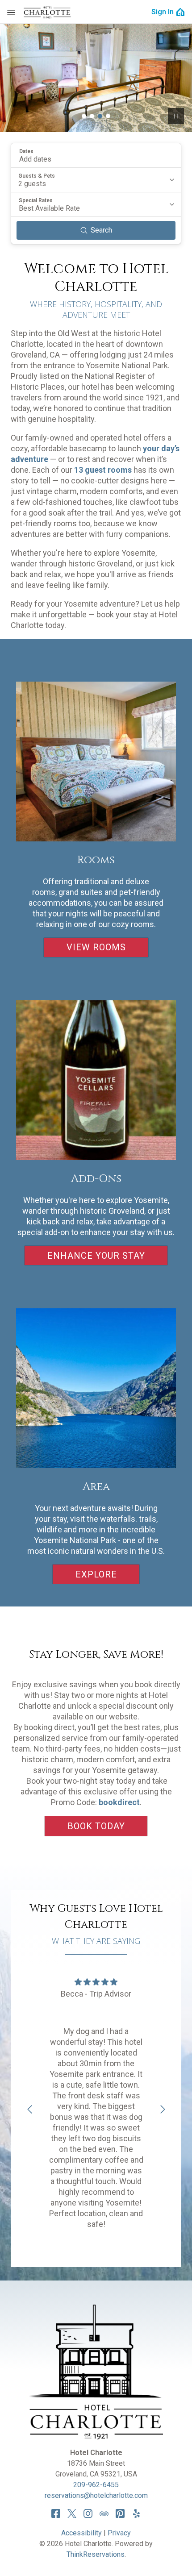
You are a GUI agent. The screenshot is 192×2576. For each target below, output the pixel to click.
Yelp (136, 2514)
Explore (96, 1574)
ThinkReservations (96, 2554)
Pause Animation (176, 116)
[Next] (163, 2110)
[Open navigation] (11, 12)
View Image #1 (84, 116)
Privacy (119, 2533)
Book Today (96, 1826)
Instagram (88, 2514)
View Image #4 (108, 116)
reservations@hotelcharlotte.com (96, 2495)
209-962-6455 (96, 2485)
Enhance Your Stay (96, 1256)
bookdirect (119, 1802)
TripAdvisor (104, 2514)
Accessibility (81, 2533)
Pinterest (120, 2514)
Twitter (72, 2514)
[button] (96, 155)
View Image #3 (100, 116)
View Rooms (96, 947)
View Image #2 (92, 116)
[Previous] (29, 2110)
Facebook (56, 2514)
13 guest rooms (103, 470)
